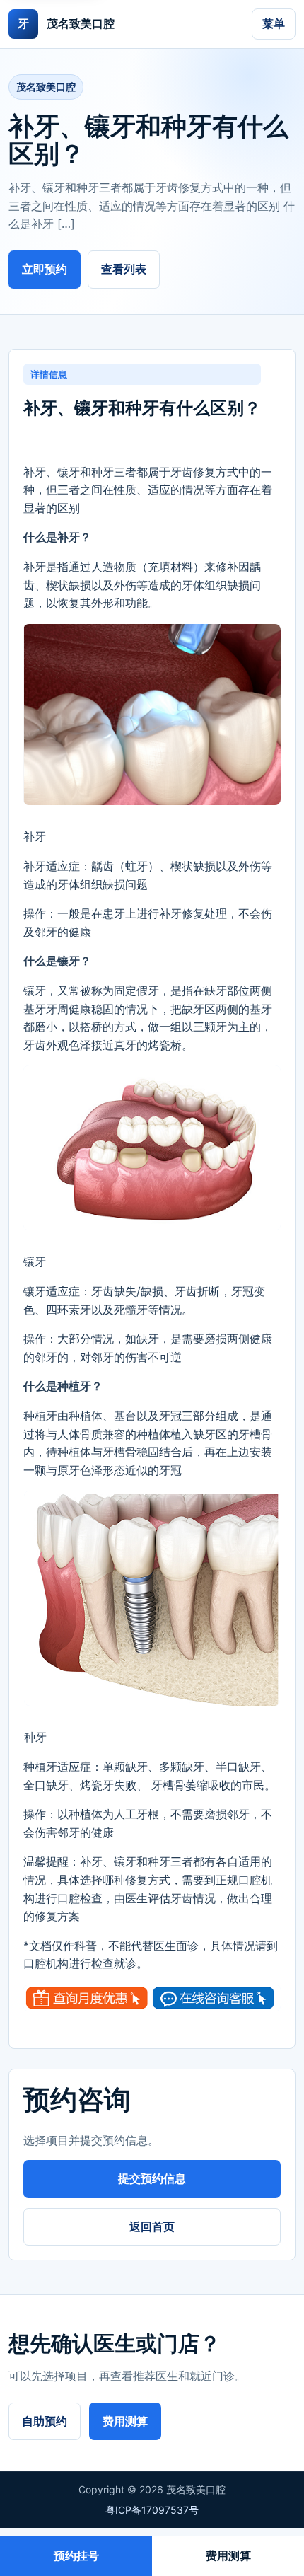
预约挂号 (76, 2555)
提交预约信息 (152, 2178)
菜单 (274, 23)
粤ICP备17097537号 (152, 2510)
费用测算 (125, 2421)
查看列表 (124, 269)
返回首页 (152, 2226)
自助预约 (45, 2421)
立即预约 (45, 269)
